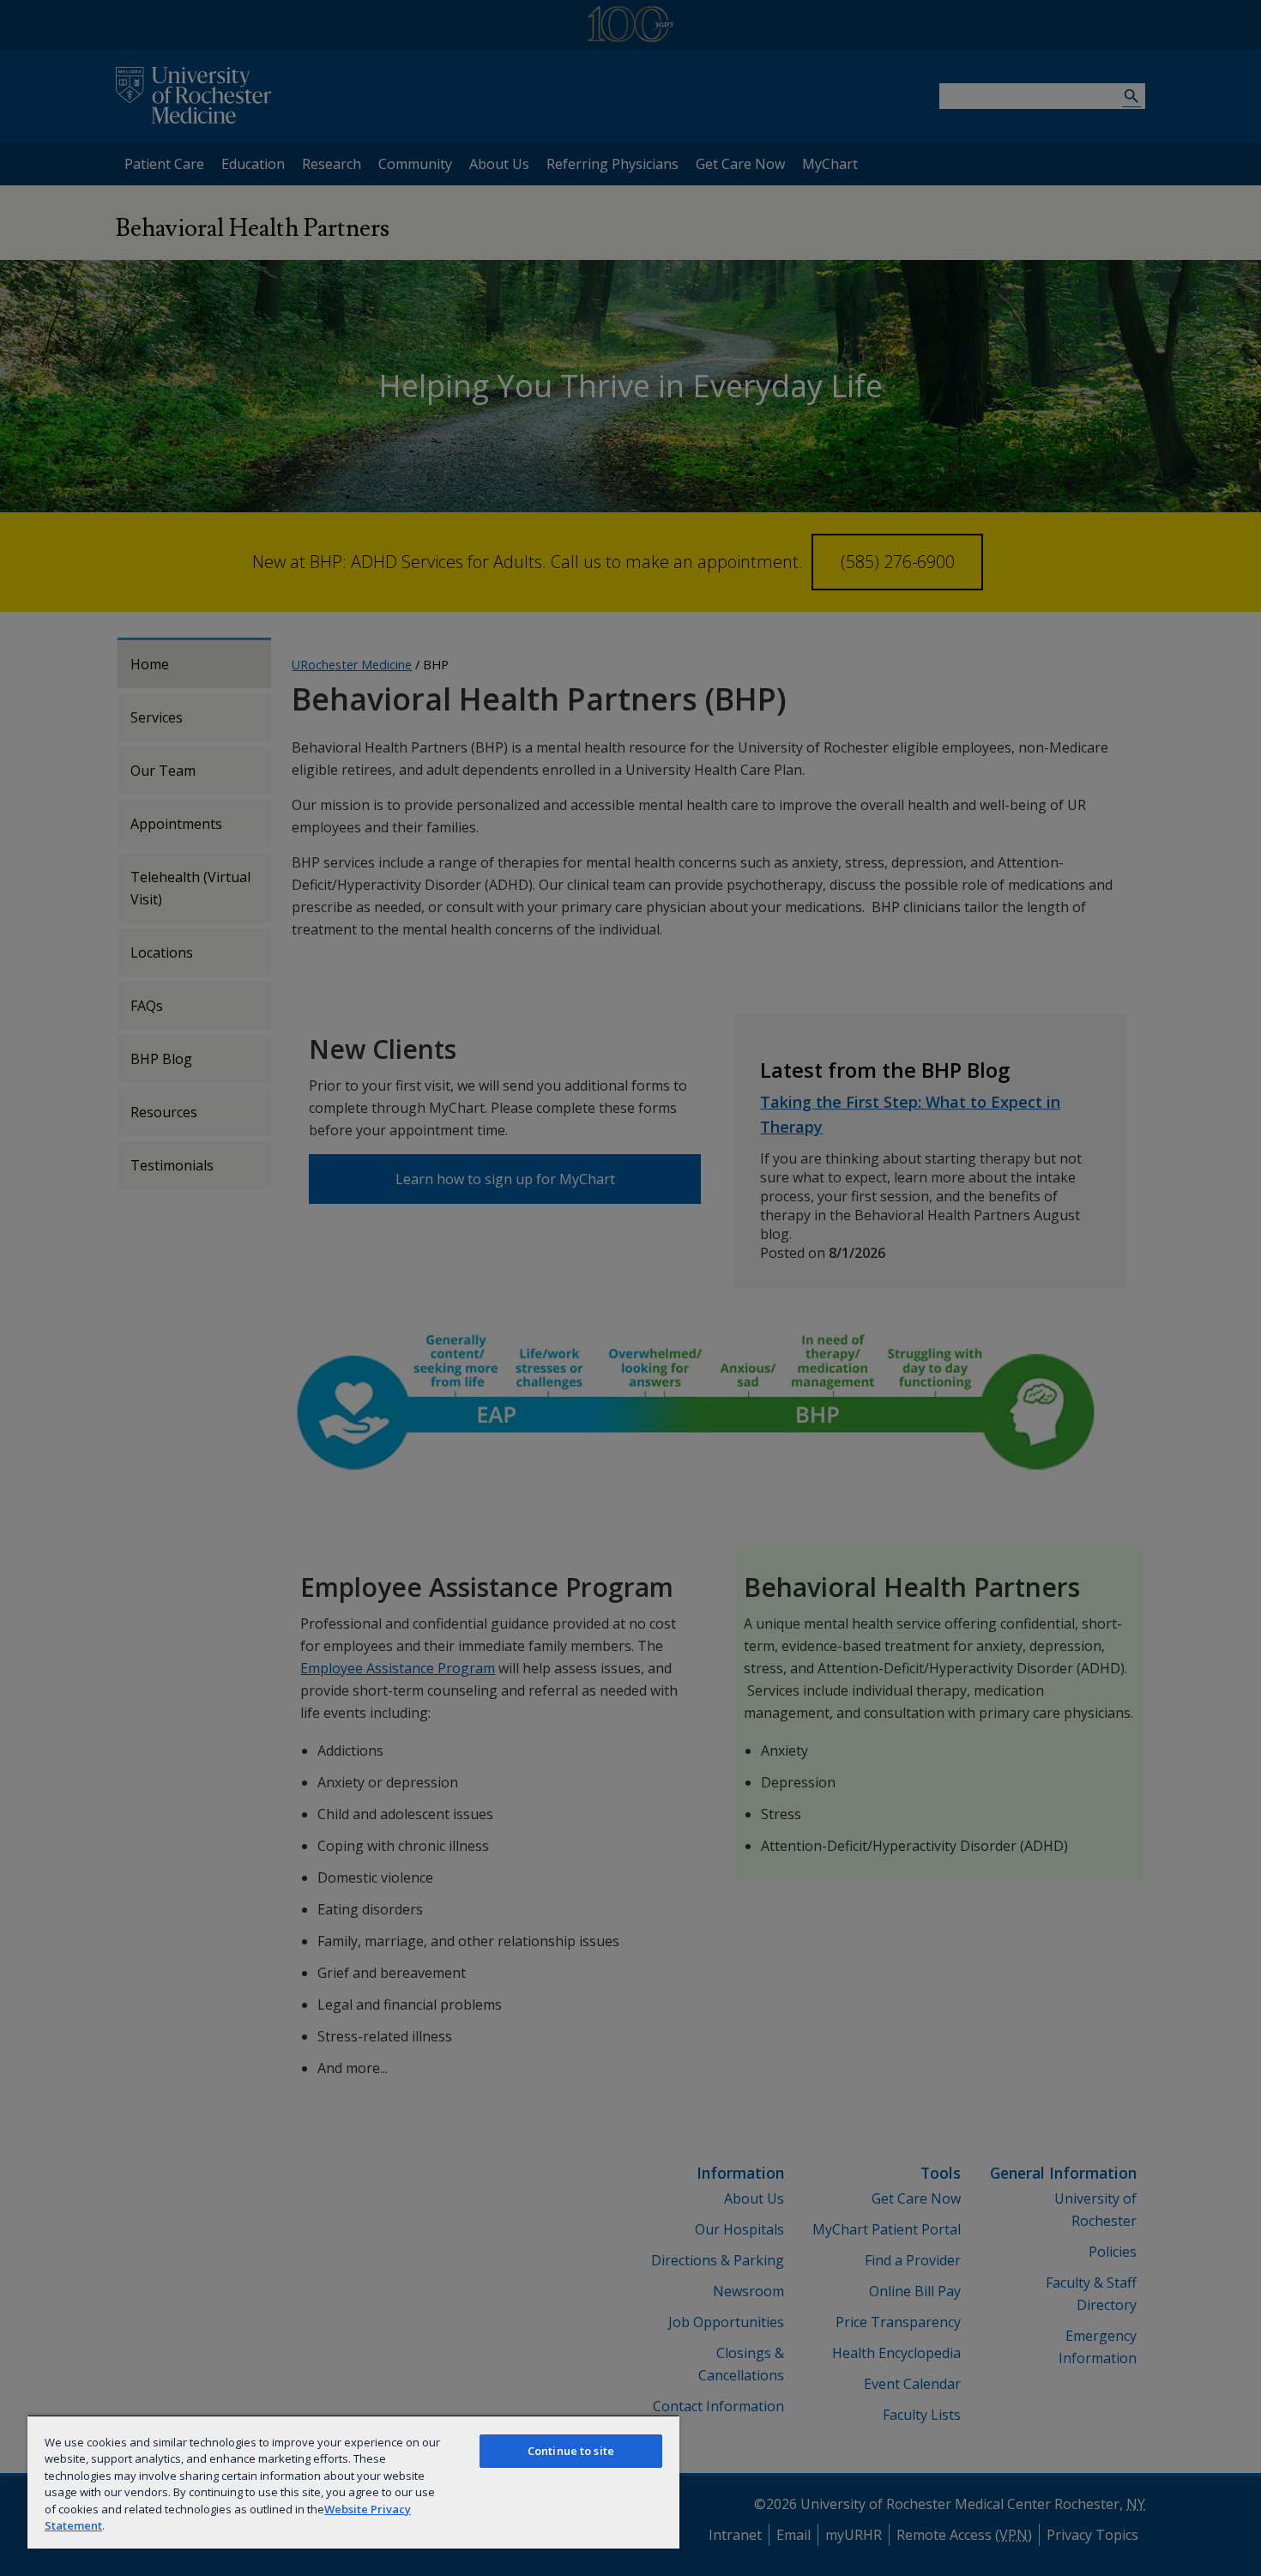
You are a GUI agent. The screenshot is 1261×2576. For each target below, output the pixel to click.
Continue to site (571, 2451)
